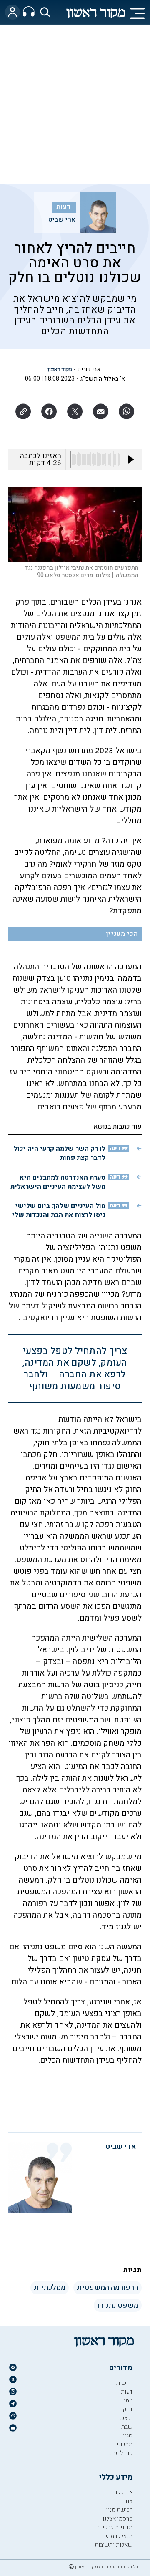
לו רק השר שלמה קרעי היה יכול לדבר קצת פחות (60, 1153)
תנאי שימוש (118, 2536)
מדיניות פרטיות (115, 2527)
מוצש (126, 2418)
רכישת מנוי (119, 2510)
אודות (126, 2501)
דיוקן (127, 2409)
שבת (127, 2427)
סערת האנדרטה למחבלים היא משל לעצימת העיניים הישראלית (58, 1182)
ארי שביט (62, 219)
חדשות (124, 2383)
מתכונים (123, 2444)
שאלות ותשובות (114, 2545)
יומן (128, 2401)
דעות (64, 207)
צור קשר (123, 2492)
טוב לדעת (121, 2453)
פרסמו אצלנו (117, 2519)
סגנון (127, 2436)
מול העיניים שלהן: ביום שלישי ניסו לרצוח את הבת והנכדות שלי (59, 1210)
